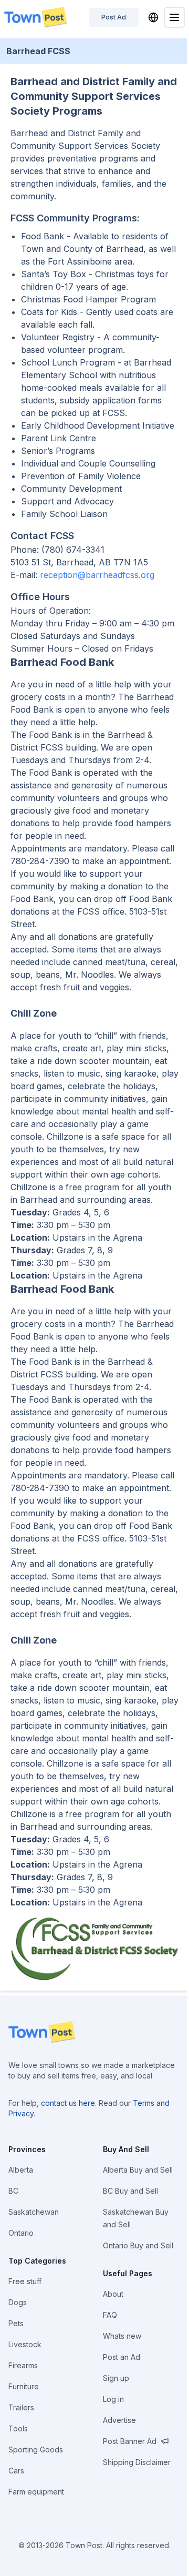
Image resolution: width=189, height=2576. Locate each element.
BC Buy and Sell (130, 2191)
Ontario (21, 2233)
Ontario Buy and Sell (138, 2245)
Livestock (25, 2344)
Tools (18, 2428)
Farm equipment (36, 2492)
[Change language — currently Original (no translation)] (153, 17)
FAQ (110, 2315)
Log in (113, 2399)
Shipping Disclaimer (137, 2462)
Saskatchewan (34, 2212)
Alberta (21, 2170)
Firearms (23, 2365)
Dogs (18, 2302)
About (113, 2294)
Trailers (21, 2407)
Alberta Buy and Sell (138, 2170)
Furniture (24, 2386)
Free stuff (25, 2281)
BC (13, 2191)
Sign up (116, 2378)
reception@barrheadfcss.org (97, 575)
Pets (16, 2323)
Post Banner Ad (130, 2441)
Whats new (122, 2336)
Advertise (119, 2420)
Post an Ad (122, 2357)
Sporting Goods (36, 2450)
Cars (16, 2471)
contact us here (68, 2103)
